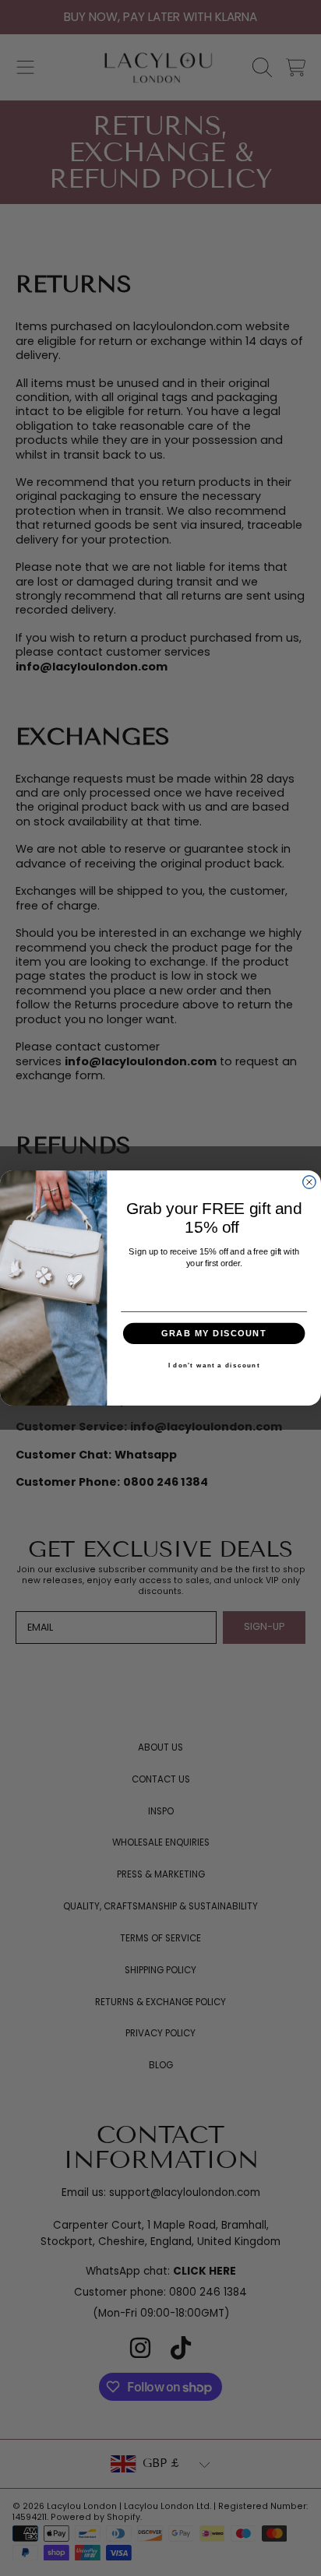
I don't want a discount (214, 1366)
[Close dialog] (309, 1182)
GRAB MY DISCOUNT (214, 1333)
